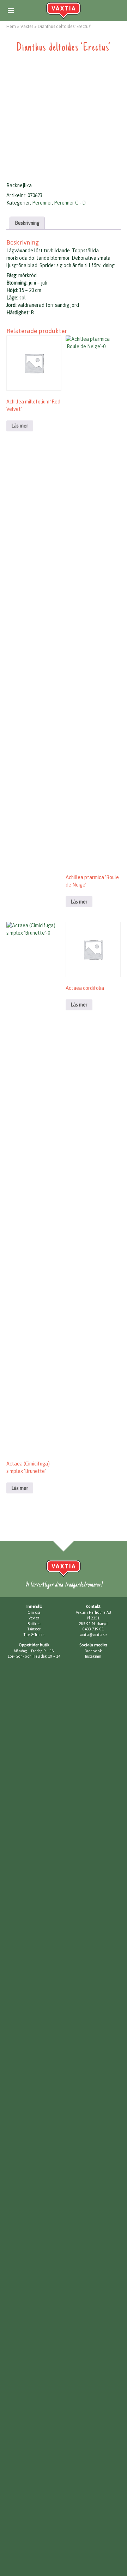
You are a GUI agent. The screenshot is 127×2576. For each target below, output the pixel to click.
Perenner (42, 203)
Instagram (93, 1656)
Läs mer (20, 426)
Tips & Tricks (34, 1635)
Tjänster (34, 1629)
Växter (34, 1618)
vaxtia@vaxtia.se (93, 1635)
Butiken (34, 1624)
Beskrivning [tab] (27, 223)
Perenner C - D (70, 203)
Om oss (34, 1612)
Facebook (93, 1651)
